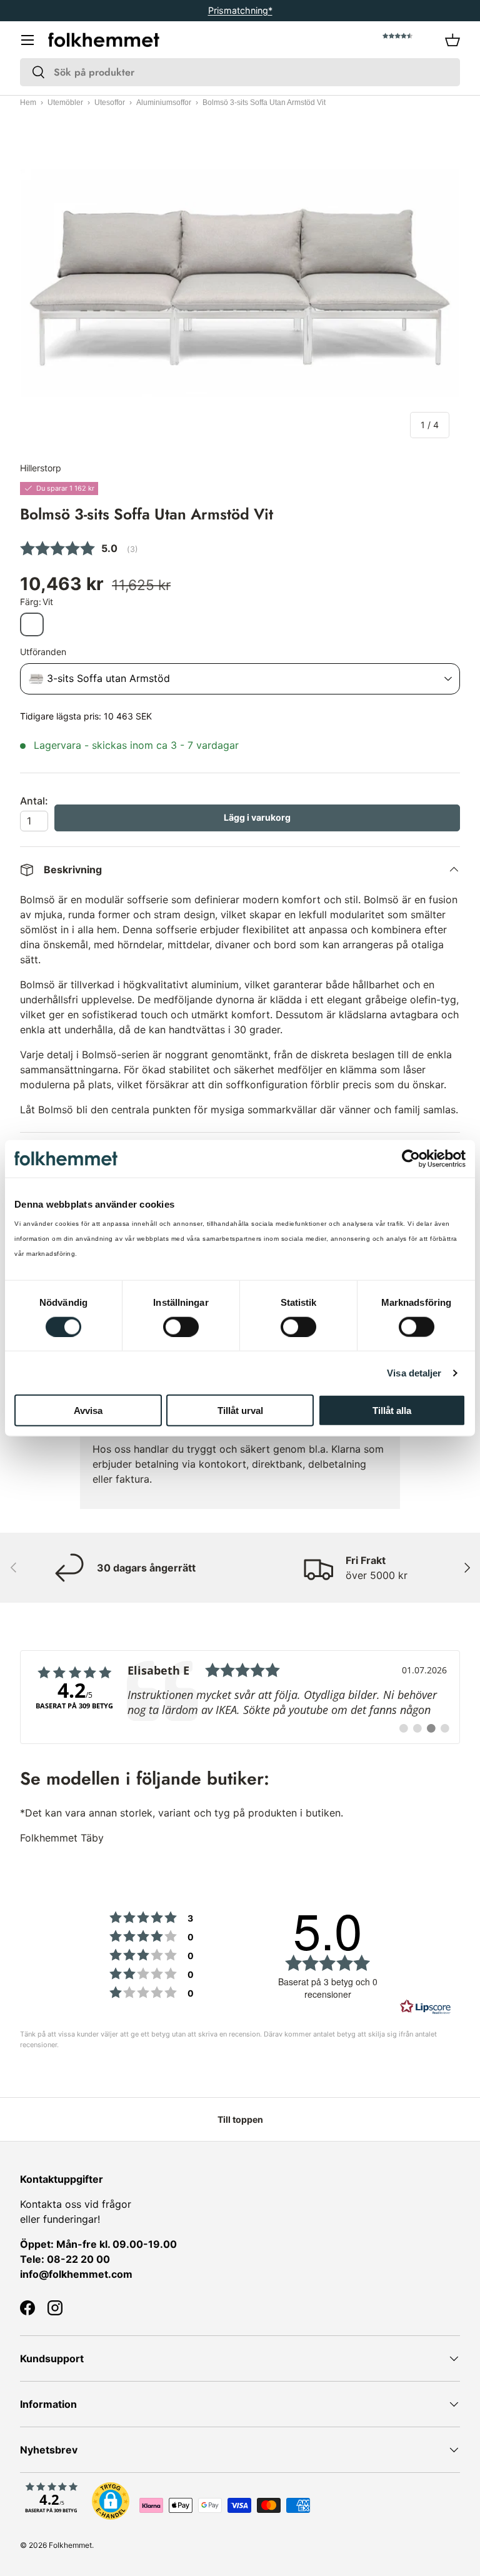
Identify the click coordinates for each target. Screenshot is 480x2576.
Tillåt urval (240, 1411)
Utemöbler (65, 103)
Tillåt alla (392, 1411)
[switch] (181, 1326)
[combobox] (240, 72)
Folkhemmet (70, 2545)
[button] (452, 40)
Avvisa (88, 1411)
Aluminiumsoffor (164, 103)
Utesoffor (110, 103)
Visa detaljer (414, 1372)
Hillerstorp (41, 468)
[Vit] (32, 624)
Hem (28, 103)
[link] (240, 1697)
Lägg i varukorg (257, 817)
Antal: (34, 801)
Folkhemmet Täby (62, 1838)
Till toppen (240, 2119)
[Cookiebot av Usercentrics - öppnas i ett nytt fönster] (411, 1158)
